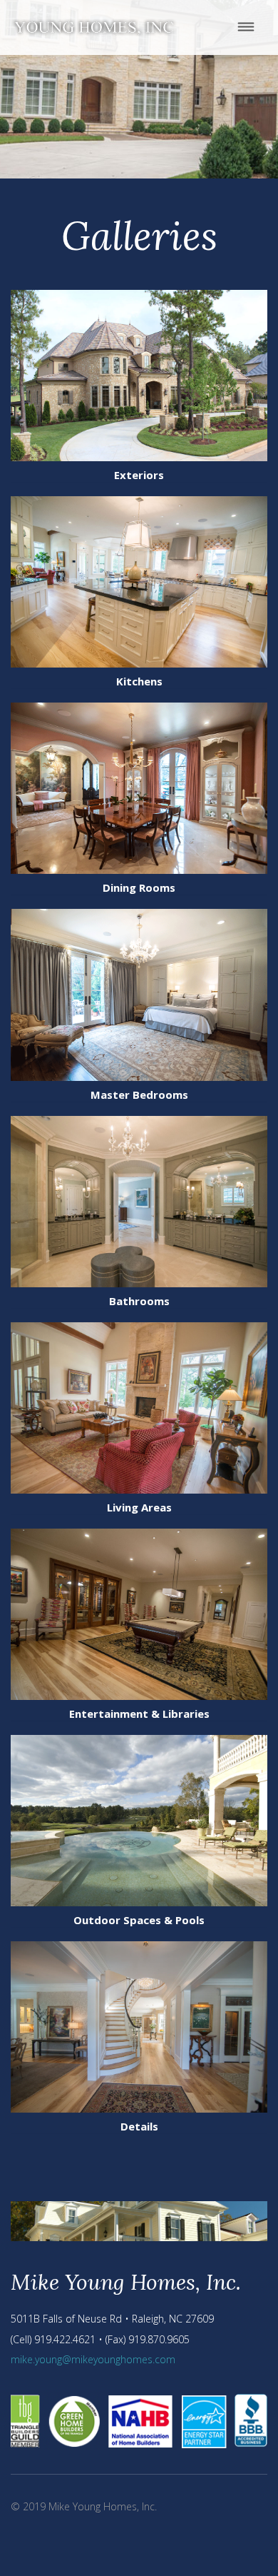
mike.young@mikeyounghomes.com (93, 2359)
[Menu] (246, 27)
